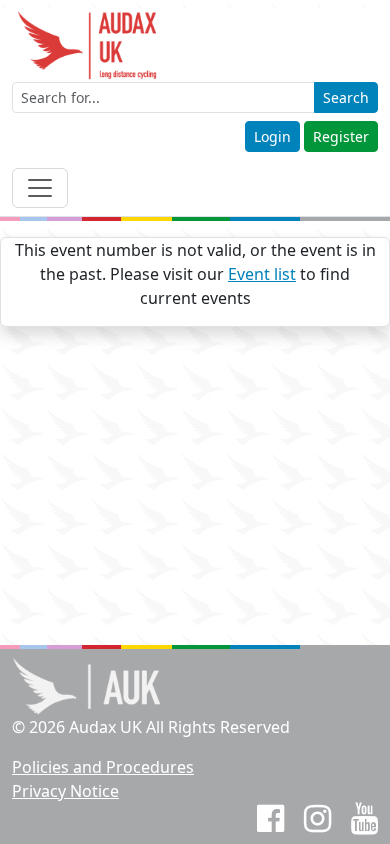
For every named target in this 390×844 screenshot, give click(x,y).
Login (272, 136)
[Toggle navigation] (40, 188)
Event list (262, 274)
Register (341, 136)
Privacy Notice (65, 791)
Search (346, 97)
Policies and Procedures (103, 767)
